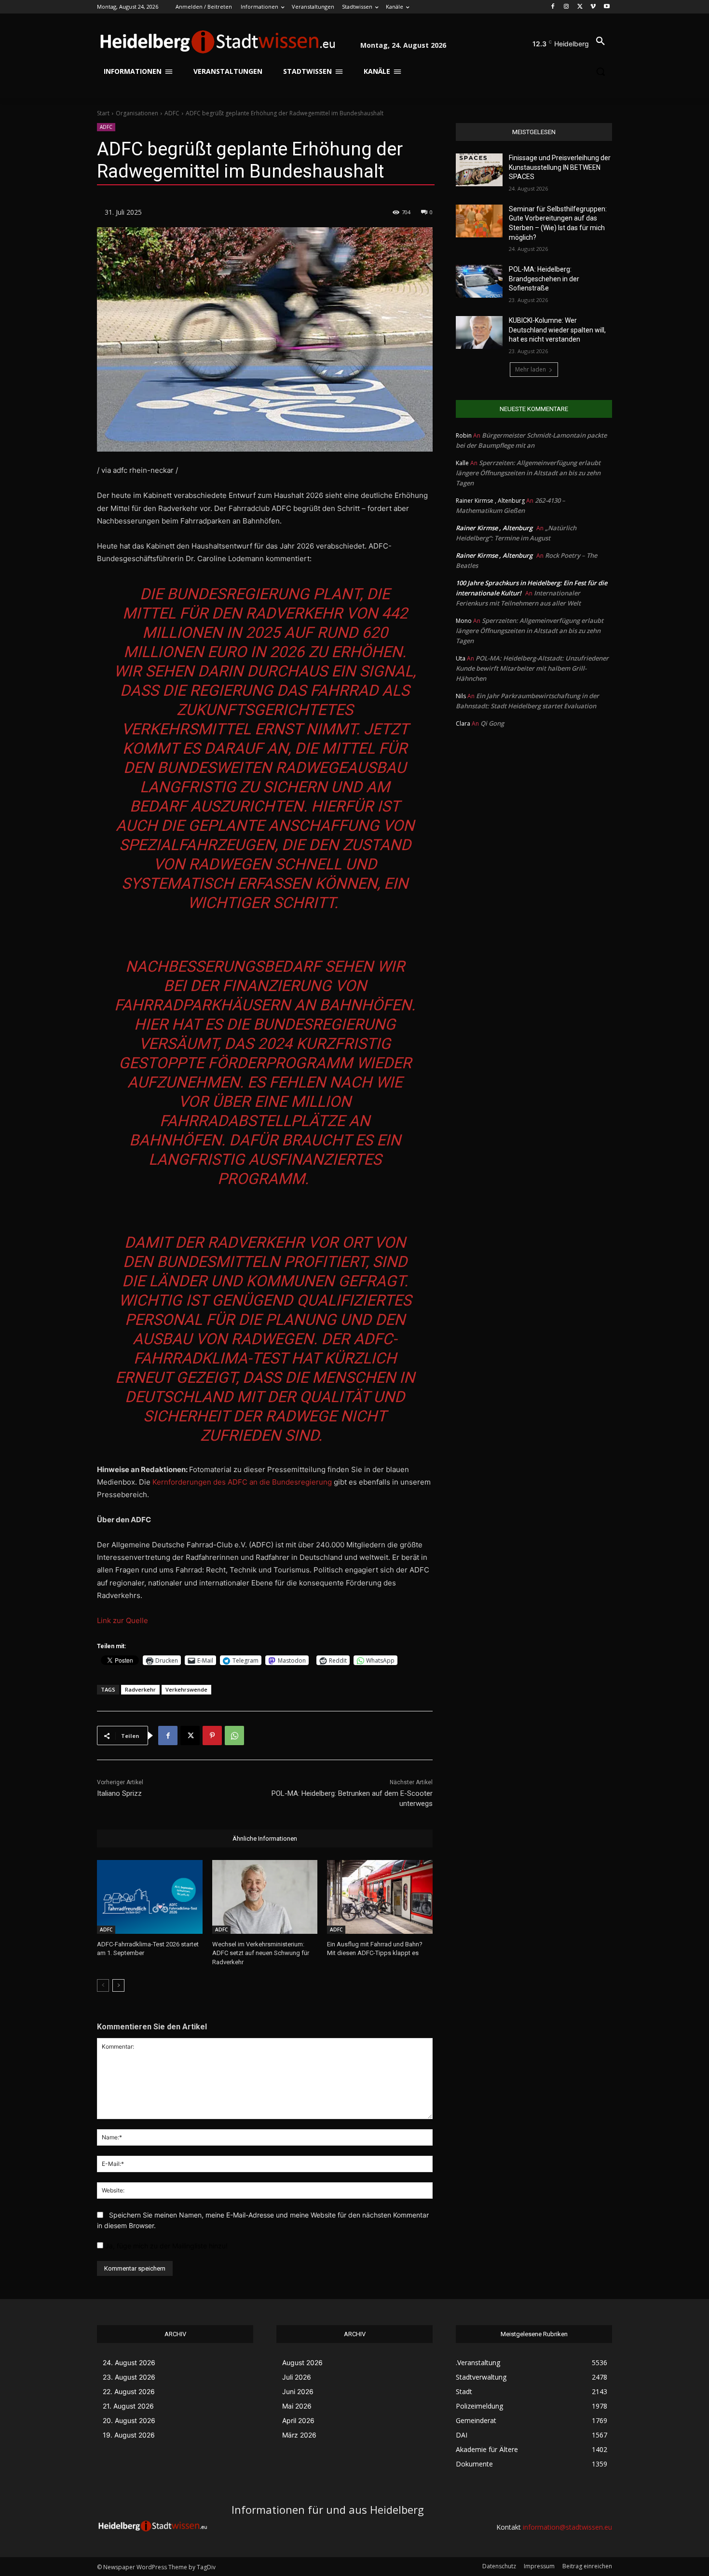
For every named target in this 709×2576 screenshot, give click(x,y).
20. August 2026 (129, 2420)
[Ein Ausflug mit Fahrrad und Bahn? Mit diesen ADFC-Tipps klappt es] (380, 1897)
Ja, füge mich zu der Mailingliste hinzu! (165, 2246)
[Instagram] (566, 7)
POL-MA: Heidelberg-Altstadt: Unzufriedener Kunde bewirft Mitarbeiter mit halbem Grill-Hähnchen (532, 668)
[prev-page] (103, 1985)
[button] (600, 41)
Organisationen (137, 113)
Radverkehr (140, 1689)
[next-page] (118, 1985)
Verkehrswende (186, 1689)
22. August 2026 (129, 2391)
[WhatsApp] (234, 1736)
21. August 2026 (128, 2406)
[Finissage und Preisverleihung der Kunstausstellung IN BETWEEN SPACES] (479, 170)
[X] (580, 7)
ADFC (172, 113)
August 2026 (302, 2362)
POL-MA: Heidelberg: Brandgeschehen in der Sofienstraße (544, 279)
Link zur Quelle (123, 1620)
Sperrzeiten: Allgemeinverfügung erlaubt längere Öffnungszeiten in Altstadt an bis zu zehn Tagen (528, 473)
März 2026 (299, 2435)
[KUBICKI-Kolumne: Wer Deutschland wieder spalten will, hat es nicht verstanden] (479, 332)
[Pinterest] (212, 1736)
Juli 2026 (297, 2377)
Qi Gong (492, 723)
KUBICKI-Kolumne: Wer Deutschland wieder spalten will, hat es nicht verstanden (557, 330)
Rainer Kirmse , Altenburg (494, 528)
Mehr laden (531, 369)
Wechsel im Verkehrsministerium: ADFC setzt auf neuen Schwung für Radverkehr (261, 1953)
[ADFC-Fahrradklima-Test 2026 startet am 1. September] (150, 1897)
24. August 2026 (129, 2362)
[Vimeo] (593, 7)
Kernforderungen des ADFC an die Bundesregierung (243, 1482)
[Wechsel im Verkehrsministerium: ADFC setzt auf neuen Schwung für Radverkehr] (265, 1897)
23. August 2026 (129, 2377)
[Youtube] (607, 7)
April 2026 (298, 2420)
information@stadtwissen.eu (567, 2527)
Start (103, 113)
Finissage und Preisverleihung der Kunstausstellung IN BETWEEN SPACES (560, 167)
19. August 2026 (129, 2435)
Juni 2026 (298, 2391)
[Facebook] (553, 7)
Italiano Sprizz (119, 1793)
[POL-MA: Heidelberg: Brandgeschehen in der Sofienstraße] (479, 281)
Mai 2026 (297, 2406)
